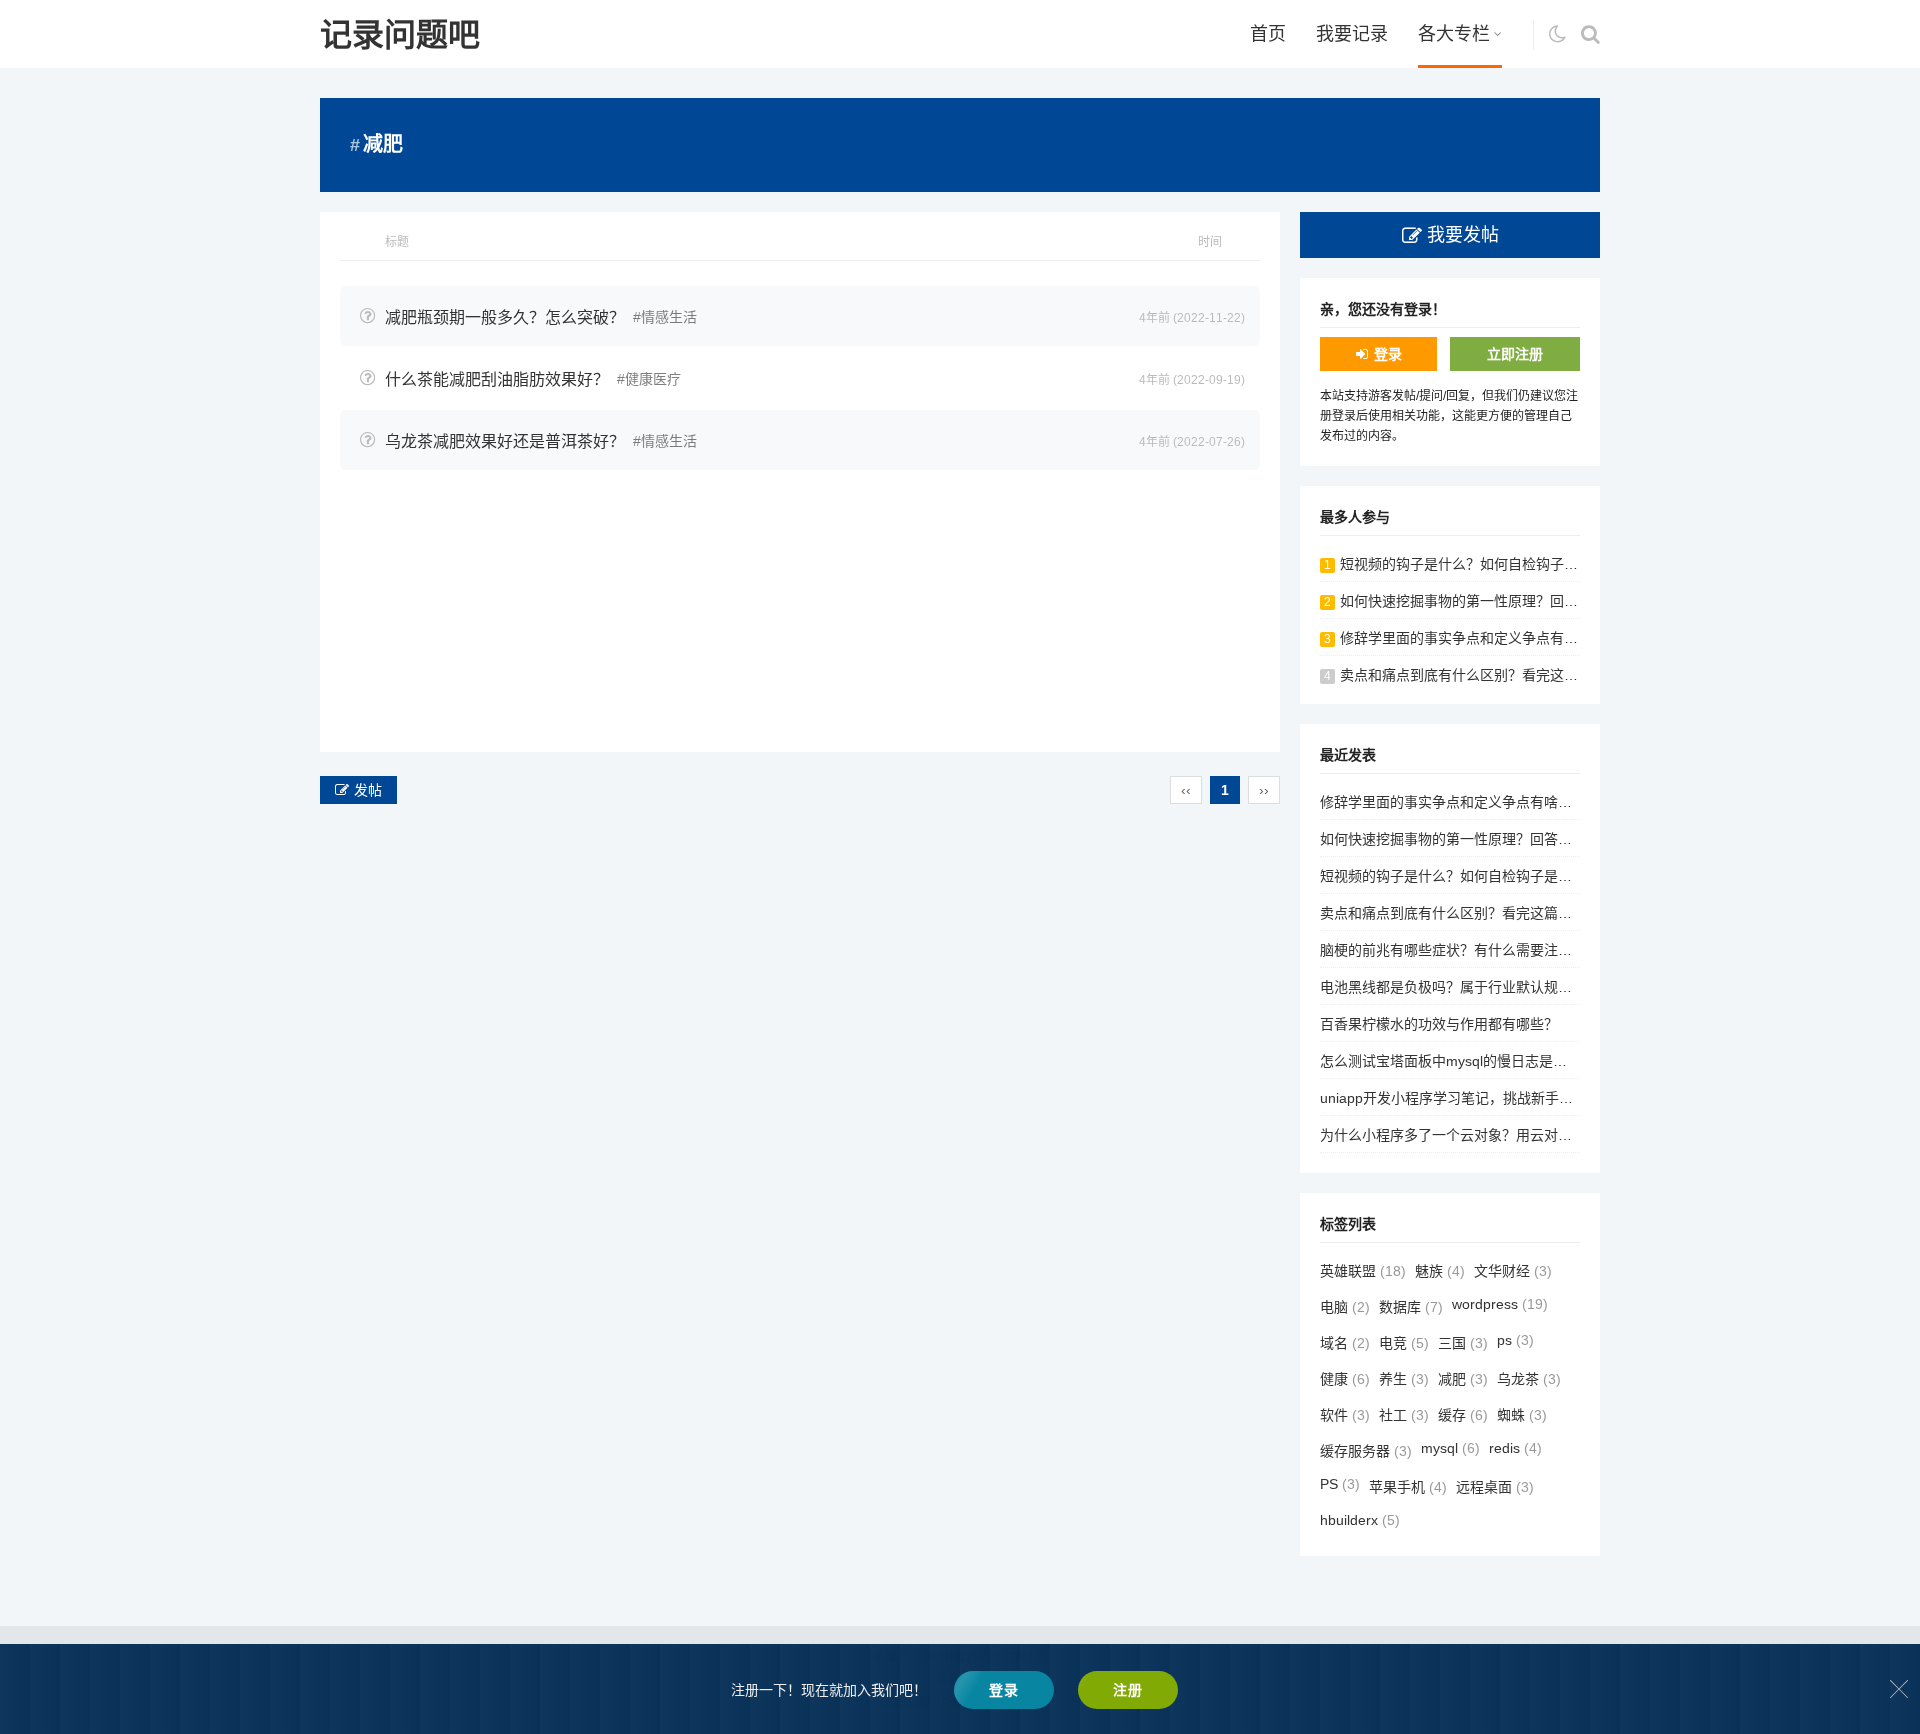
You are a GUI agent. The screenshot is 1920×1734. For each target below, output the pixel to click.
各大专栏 (1454, 34)
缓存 (1463, 1415)
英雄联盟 (1363, 1271)
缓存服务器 (1366, 1451)
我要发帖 (1463, 235)
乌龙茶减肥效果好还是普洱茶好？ (505, 441)
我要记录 (1352, 34)
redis (1515, 1448)
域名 (1345, 1343)
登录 (1388, 354)
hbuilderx (1360, 1520)
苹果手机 (1408, 1487)
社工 (1404, 1415)
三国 (1463, 1343)
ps (1515, 1340)
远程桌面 (1495, 1487)
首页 (1268, 34)
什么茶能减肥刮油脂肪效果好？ (497, 379)
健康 (1345, 1379)
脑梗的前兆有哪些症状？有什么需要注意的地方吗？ (1481, 950)
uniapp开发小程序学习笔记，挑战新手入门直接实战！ (1488, 1098)
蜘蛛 (1522, 1415)
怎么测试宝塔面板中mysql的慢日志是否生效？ (1464, 1061)
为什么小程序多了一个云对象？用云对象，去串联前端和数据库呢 (1523, 1135)
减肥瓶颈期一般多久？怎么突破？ (505, 317)
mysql (1450, 1448)
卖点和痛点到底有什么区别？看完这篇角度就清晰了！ (1508, 675)
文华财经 (1513, 1271)
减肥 (1463, 1379)
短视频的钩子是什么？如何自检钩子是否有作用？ (1494, 564)
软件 (1345, 1415)
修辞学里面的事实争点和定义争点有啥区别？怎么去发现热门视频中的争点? (1575, 638)
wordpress (1500, 1304)
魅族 (1440, 1271)
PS (1340, 1484)
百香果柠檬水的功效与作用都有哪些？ (1439, 1024)
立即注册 (1515, 354)
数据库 (1411, 1307)
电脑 (1345, 1307)
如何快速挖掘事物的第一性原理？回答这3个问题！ (1498, 601)
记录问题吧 (400, 35)
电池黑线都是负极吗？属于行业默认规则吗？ (1460, 987)
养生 (1404, 1379)
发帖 (368, 790)
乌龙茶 (1529, 1379)
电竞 (1404, 1343)
